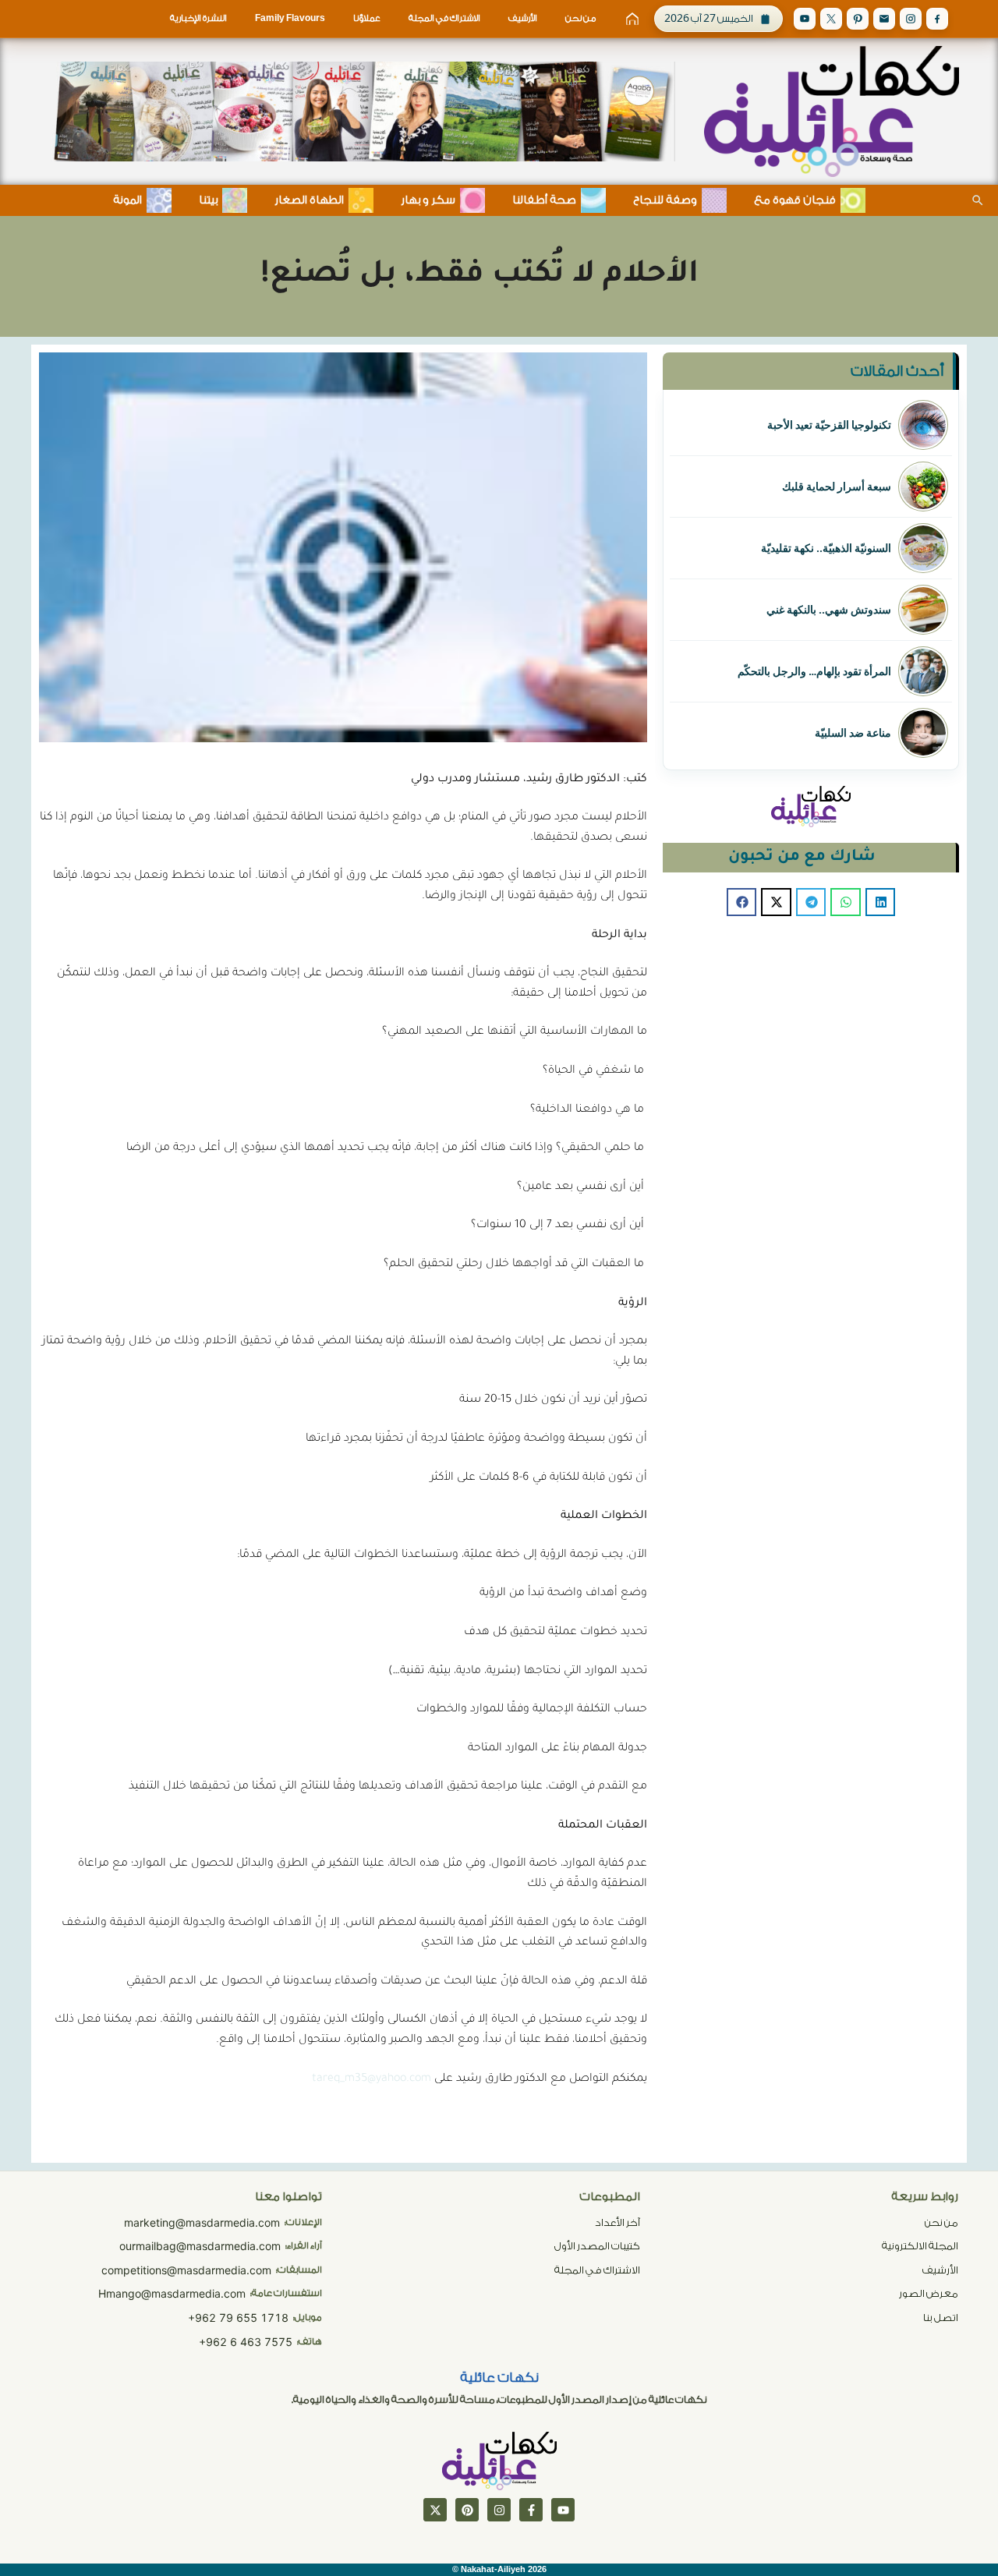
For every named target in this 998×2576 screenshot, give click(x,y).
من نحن (580, 18)
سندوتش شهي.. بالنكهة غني (829, 610)
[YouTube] (805, 19)
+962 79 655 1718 (238, 2318)
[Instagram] (911, 19)
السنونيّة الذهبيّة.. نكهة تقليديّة (826, 548)
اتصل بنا (941, 2318)
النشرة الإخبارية (198, 18)
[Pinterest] (858, 19)
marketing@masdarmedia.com (202, 2222)
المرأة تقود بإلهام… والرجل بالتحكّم (814, 671)
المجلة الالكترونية (920, 2246)
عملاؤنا (367, 18)
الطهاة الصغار (309, 200)
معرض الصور (929, 2293)
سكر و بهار (428, 200)
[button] (880, 902)
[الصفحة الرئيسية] (632, 19)
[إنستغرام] (499, 2510)
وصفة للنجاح (665, 200)
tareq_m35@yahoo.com (372, 2079)
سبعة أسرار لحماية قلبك (837, 487)
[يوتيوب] (563, 2510)
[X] (831, 19)
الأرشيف (523, 18)
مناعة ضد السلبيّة (853, 733)
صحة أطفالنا (544, 200)
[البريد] (884, 19)
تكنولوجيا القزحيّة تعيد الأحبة (829, 425)
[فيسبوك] (531, 2510)
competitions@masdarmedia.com (186, 2270)
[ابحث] (978, 200)
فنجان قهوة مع (795, 200)
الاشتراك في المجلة (444, 18)
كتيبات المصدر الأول (597, 2246)
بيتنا (208, 200)
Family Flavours (290, 18)
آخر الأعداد (618, 2222)
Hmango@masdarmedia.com (172, 2293)
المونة (127, 200)
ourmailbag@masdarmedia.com (200, 2246)
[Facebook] (937, 19)
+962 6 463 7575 (246, 2342)
